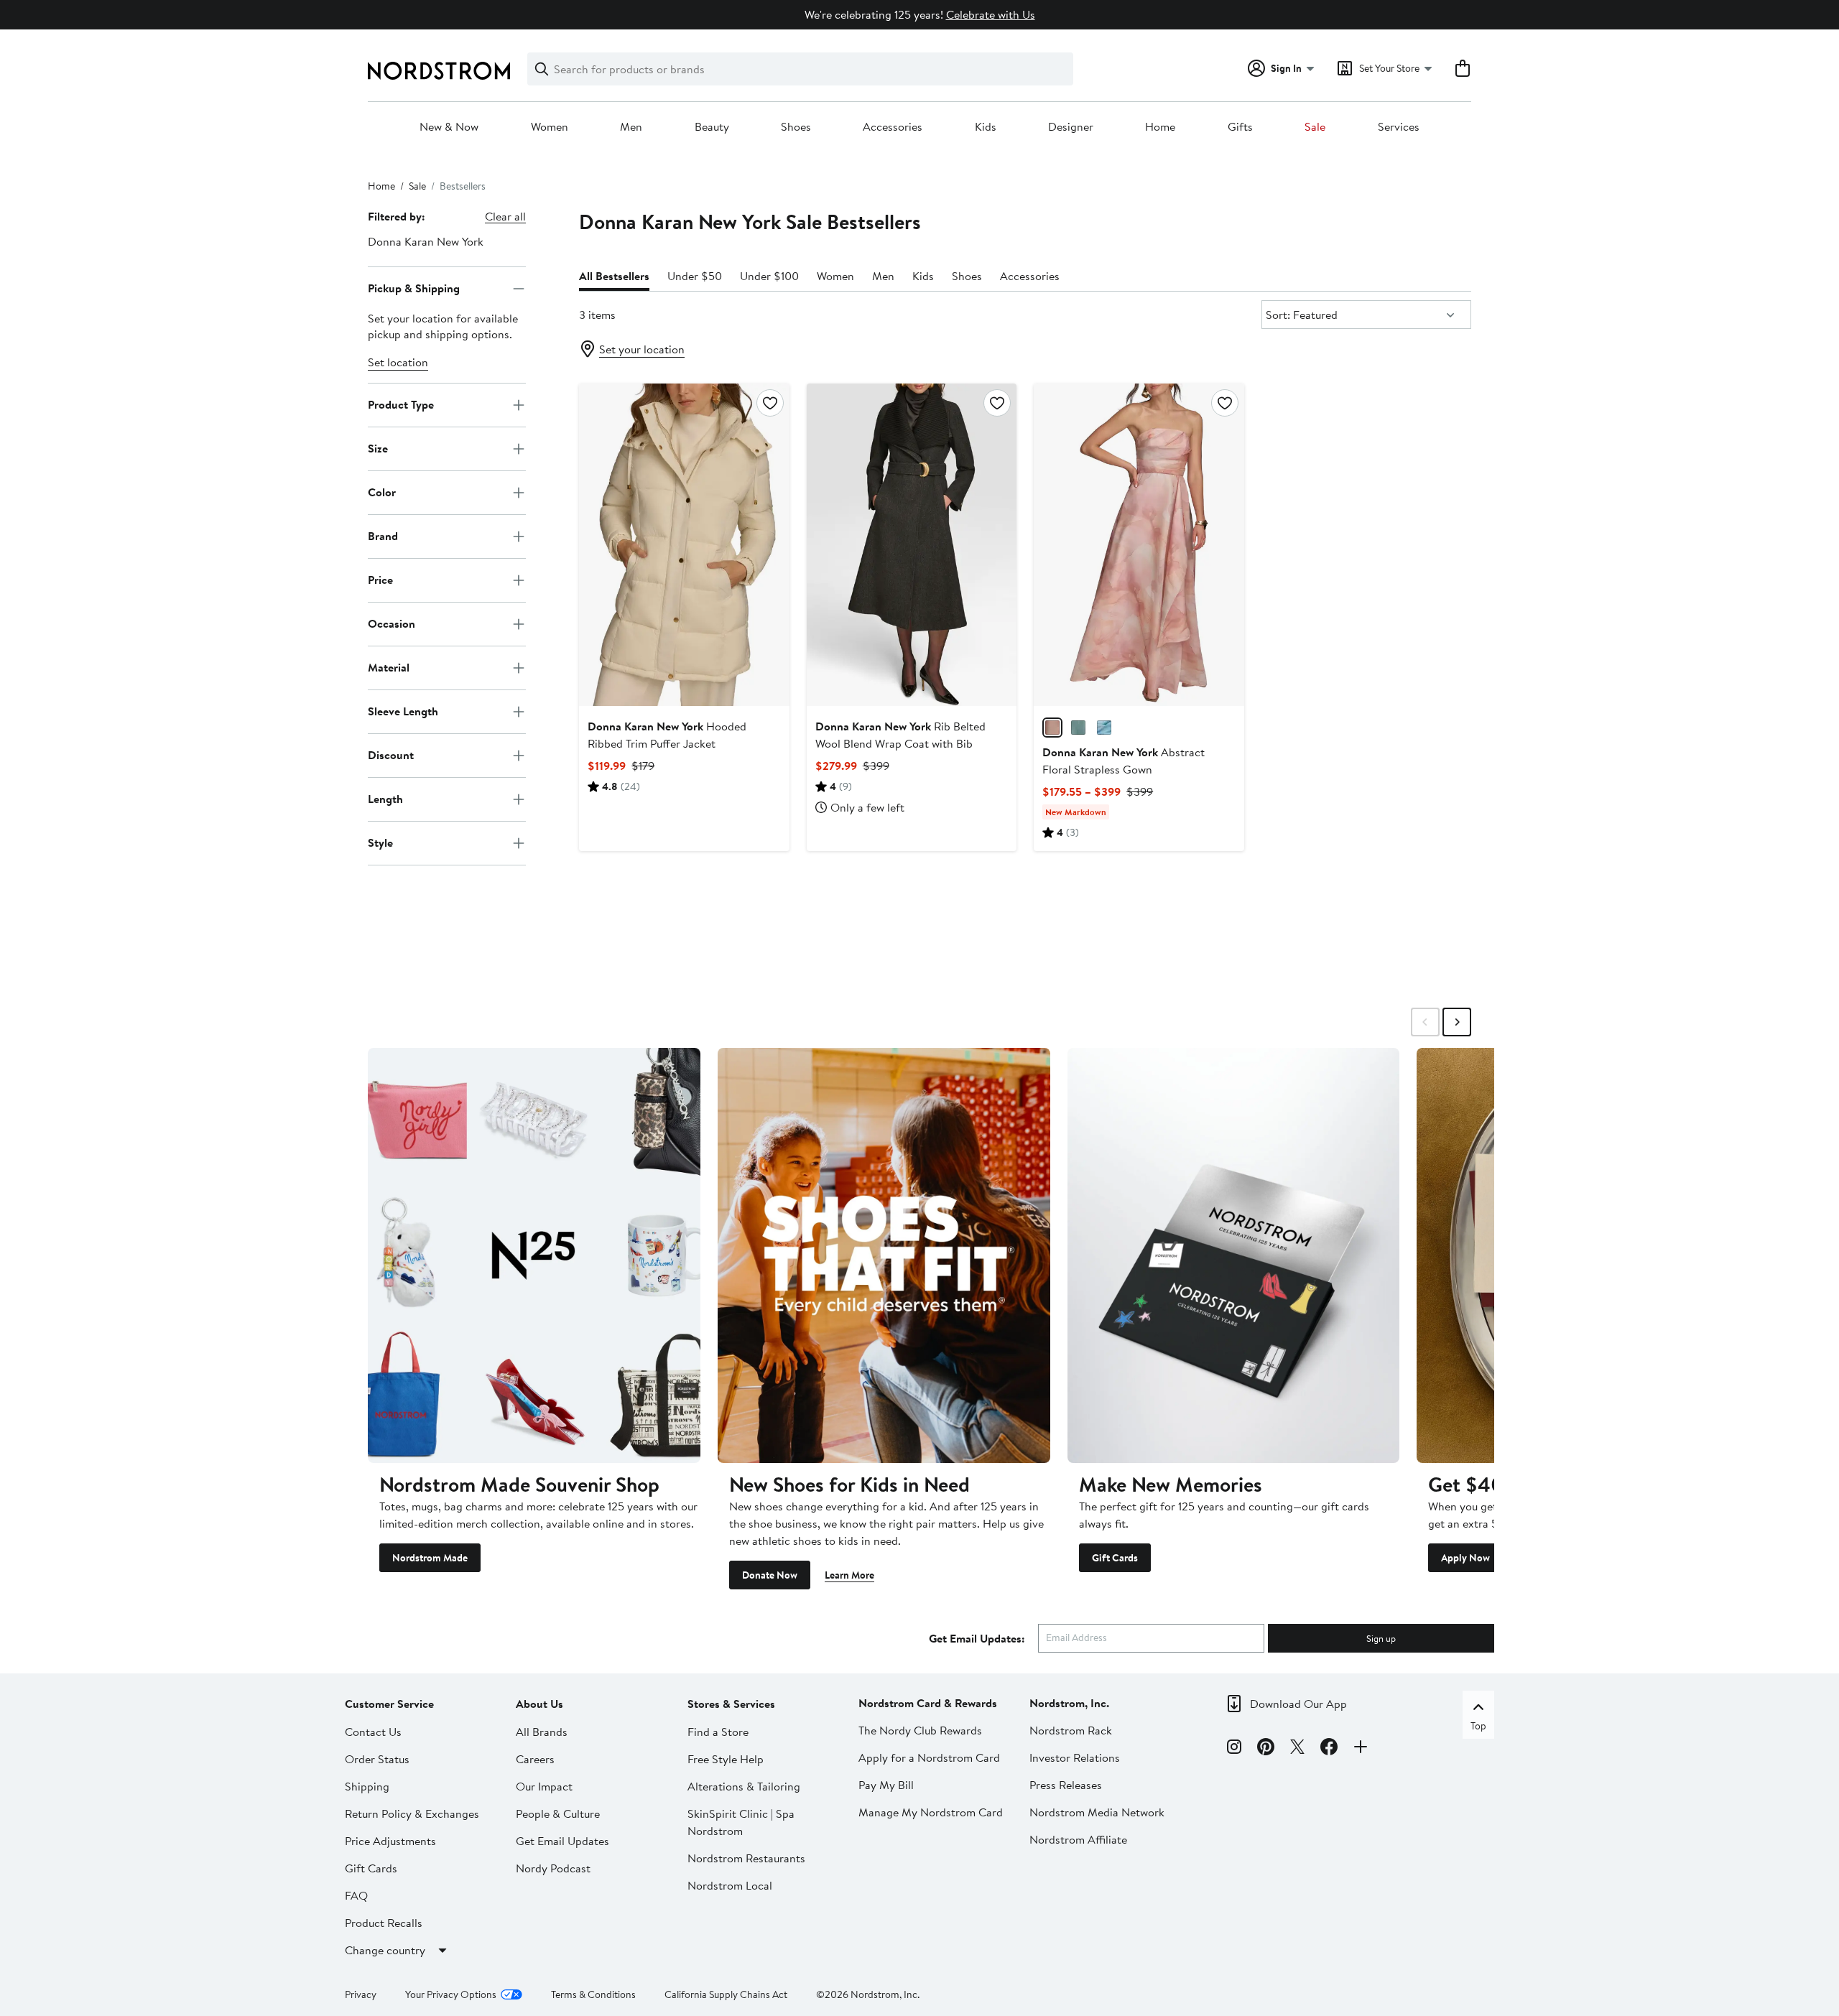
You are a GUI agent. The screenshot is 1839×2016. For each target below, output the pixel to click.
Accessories (893, 127)
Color (382, 492)
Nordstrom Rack (1071, 1730)
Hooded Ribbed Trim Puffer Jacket (667, 735)
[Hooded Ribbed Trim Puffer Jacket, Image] (684, 544)
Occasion (392, 623)
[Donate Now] (884, 1255)
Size (378, 448)
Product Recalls (384, 1923)
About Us (539, 1704)
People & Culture (558, 1813)
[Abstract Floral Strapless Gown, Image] (1139, 544)
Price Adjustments (390, 1841)
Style (380, 842)
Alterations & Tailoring (744, 1786)
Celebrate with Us (991, 14)
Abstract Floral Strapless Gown (1124, 761)
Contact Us (373, 1732)
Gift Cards (1115, 1558)
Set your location (642, 349)
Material (389, 667)
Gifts (1240, 127)
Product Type (401, 404)
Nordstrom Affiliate (1078, 1839)
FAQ (356, 1895)
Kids (986, 127)
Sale (1315, 127)
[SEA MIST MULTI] (1078, 728)
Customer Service (389, 1704)
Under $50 (695, 276)
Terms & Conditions (593, 1994)
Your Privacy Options (451, 1994)
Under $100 (769, 276)
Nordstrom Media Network (1097, 1812)
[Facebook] (1329, 1749)
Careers (535, 1759)
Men (631, 127)
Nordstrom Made (430, 1558)
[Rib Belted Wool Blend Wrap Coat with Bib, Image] (912, 544)
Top (1478, 1726)
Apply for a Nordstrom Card (929, 1757)
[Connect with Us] (1361, 1749)
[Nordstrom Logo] (439, 71)
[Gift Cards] (1234, 1255)
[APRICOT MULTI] (1052, 728)
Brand (383, 536)
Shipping (367, 1786)
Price (380, 580)
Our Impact (544, 1786)
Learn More (849, 1575)
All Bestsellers (614, 276)
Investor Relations (1075, 1757)
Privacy (361, 1994)
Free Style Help (726, 1759)
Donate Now (770, 1575)
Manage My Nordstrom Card (931, 1812)
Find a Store (718, 1732)
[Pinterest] (1266, 1749)
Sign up (1381, 1638)
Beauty (712, 127)
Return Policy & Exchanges (412, 1813)
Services (1399, 127)
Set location (398, 362)
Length (385, 799)
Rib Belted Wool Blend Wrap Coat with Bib (900, 735)
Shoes (796, 127)
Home (1160, 127)
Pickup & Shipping (414, 288)
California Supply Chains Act (726, 1994)
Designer (1071, 127)
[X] (1297, 1749)
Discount (391, 755)
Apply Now (1465, 1558)
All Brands (542, 1732)
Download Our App (1298, 1704)
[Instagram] (1234, 1749)
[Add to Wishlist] (770, 403)
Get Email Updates (562, 1841)
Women (550, 127)
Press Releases (1066, 1785)
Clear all (505, 216)
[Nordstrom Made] (534, 1255)
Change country (385, 1950)
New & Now (449, 127)
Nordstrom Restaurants (746, 1858)
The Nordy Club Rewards (920, 1730)
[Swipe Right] (1457, 1022)
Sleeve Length (403, 711)
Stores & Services (731, 1704)
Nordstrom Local (730, 1885)
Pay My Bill (886, 1785)
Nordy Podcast (553, 1868)
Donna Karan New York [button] (426, 241)
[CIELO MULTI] (1104, 728)
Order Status (377, 1759)
